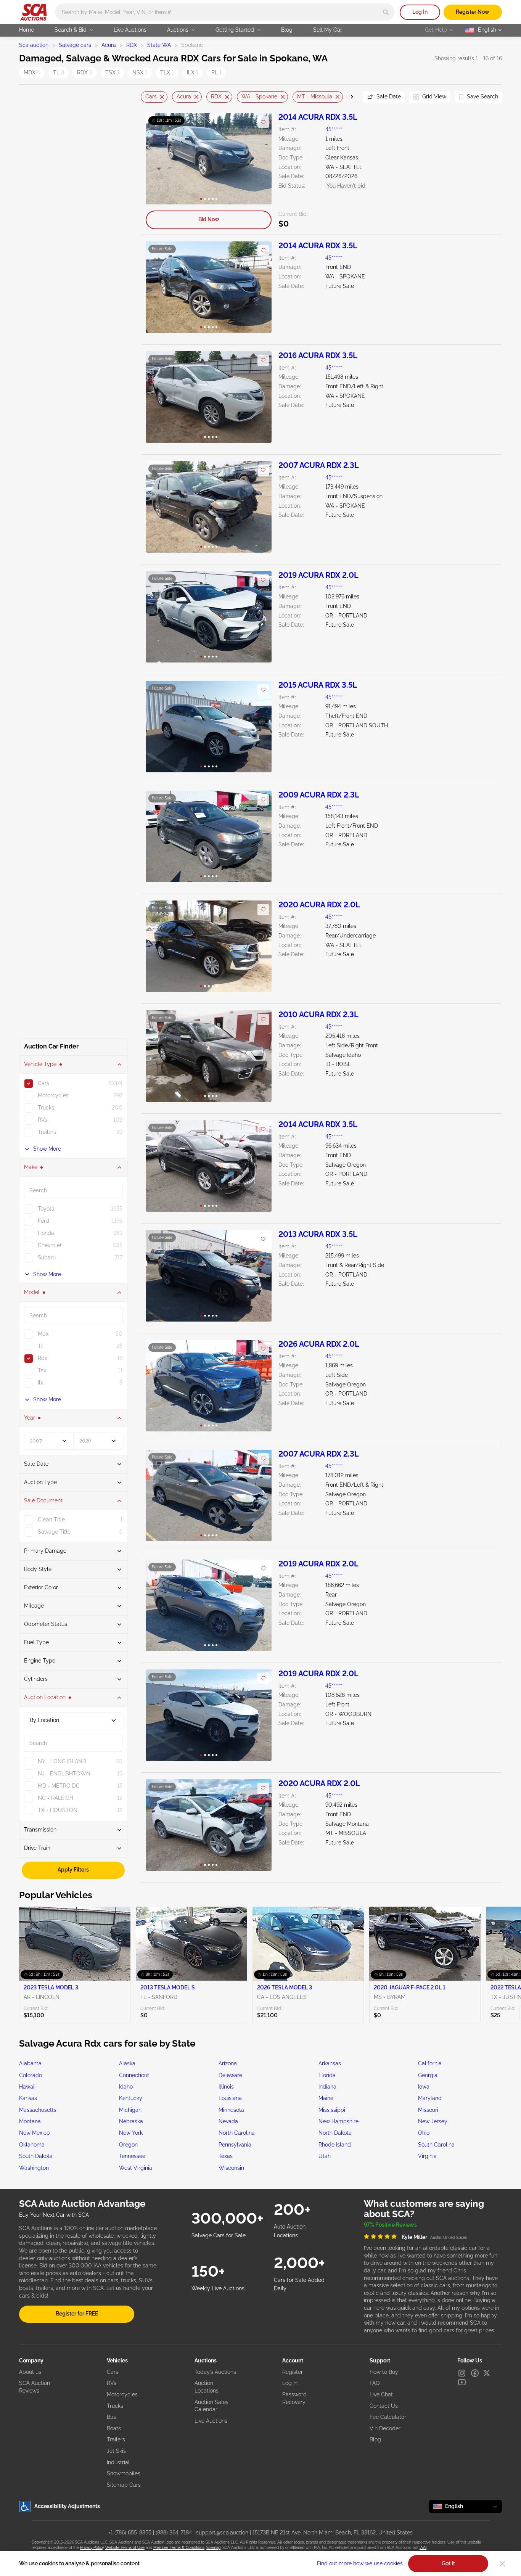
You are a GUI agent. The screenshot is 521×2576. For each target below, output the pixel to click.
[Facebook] (475, 2373)
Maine (326, 2098)
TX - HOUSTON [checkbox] (58, 1810)
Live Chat (381, 2394)
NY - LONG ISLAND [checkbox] (62, 1761)
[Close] (502, 2564)
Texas (226, 2156)
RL (216, 72)
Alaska (127, 2063)
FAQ (375, 2383)
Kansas (28, 2098)
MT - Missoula (315, 96)
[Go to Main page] (33, 12)
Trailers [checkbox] (47, 1132)
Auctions (178, 30)
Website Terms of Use (125, 2548)
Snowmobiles (124, 2473)
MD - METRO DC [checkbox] (59, 1786)
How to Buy (384, 2372)
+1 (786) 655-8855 (130, 2533)
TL (59, 72)
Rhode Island (335, 2145)
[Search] (386, 12)
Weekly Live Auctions (218, 2288)
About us (30, 2372)
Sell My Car (328, 30)
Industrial (118, 2462)
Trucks (115, 2406)
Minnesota (231, 2110)
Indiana (327, 2087)
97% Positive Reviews (390, 2225)
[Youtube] (462, 2382)
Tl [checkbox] (40, 1346)
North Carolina (237, 2133)
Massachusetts (38, 2110)
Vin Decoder (385, 2428)
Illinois (226, 2087)
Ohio (424, 2133)
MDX (32, 72)
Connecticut (134, 2075)
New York (131, 2133)
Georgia (428, 2075)
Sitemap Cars (124, 2485)
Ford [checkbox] (43, 1221)
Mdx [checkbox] (43, 1334)
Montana (30, 2121)
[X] (487, 2373)
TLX (167, 72)
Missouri (428, 2110)
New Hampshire (338, 2121)
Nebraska (131, 2121)
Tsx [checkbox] (42, 1370)
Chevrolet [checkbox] (50, 1245)
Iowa (424, 2087)
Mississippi (332, 2110)
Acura (109, 45)
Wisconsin (231, 2168)
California (430, 2063)
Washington (34, 2168)
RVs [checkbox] (43, 1120)
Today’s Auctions (215, 2372)
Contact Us (384, 2406)
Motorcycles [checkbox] (53, 1095)
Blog (287, 30)
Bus (111, 2417)
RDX (132, 45)
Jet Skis (116, 2451)
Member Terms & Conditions (179, 2548)
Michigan (130, 2110)
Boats (114, 2428)
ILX (193, 72)
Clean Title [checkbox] (51, 1520)
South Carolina (436, 2145)
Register (293, 2372)
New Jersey (433, 2121)
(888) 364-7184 (174, 2533)
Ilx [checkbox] (40, 1383)
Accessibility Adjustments (67, 2506)
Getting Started (235, 30)
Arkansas (330, 2063)
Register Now (473, 12)
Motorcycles (122, 2394)
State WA (159, 45)
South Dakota (36, 2156)
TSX (112, 72)
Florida (327, 2075)
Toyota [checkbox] (46, 1209)
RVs (112, 2383)
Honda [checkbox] (46, 1233)
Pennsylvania (235, 2145)
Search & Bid (71, 30)
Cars (151, 96)
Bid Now (209, 219)
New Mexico (34, 2133)
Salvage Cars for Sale (219, 2235)
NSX (140, 72)
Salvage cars (75, 45)
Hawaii (27, 2087)
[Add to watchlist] (263, 122)
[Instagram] (462, 2373)
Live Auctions (130, 30)
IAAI (423, 2548)
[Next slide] (347, 97)
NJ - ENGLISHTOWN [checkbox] (64, 1774)
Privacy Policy (92, 2548)
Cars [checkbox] (43, 1083)
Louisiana (230, 2098)
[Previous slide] (146, 97)
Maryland (430, 2098)
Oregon (128, 2145)
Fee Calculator (388, 2417)
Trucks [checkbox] (46, 1108)
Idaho (126, 2087)
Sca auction (34, 45)
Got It (448, 2563)
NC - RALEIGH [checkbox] (55, 1798)
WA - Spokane (259, 96)
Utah (325, 2156)
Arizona (228, 2063)
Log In (420, 12)
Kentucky (131, 2098)
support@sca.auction (222, 2533)
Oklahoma (32, 2145)
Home (27, 30)
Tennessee (132, 2156)
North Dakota (335, 2133)
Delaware (230, 2075)
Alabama (30, 2063)
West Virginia (136, 2168)
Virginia (427, 2156)
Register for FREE (77, 2314)
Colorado (31, 2075)
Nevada (228, 2121)
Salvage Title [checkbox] (54, 1532)
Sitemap (213, 2548)
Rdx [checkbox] (43, 1358)
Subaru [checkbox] (47, 1257)
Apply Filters (73, 1870)
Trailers (116, 2439)
